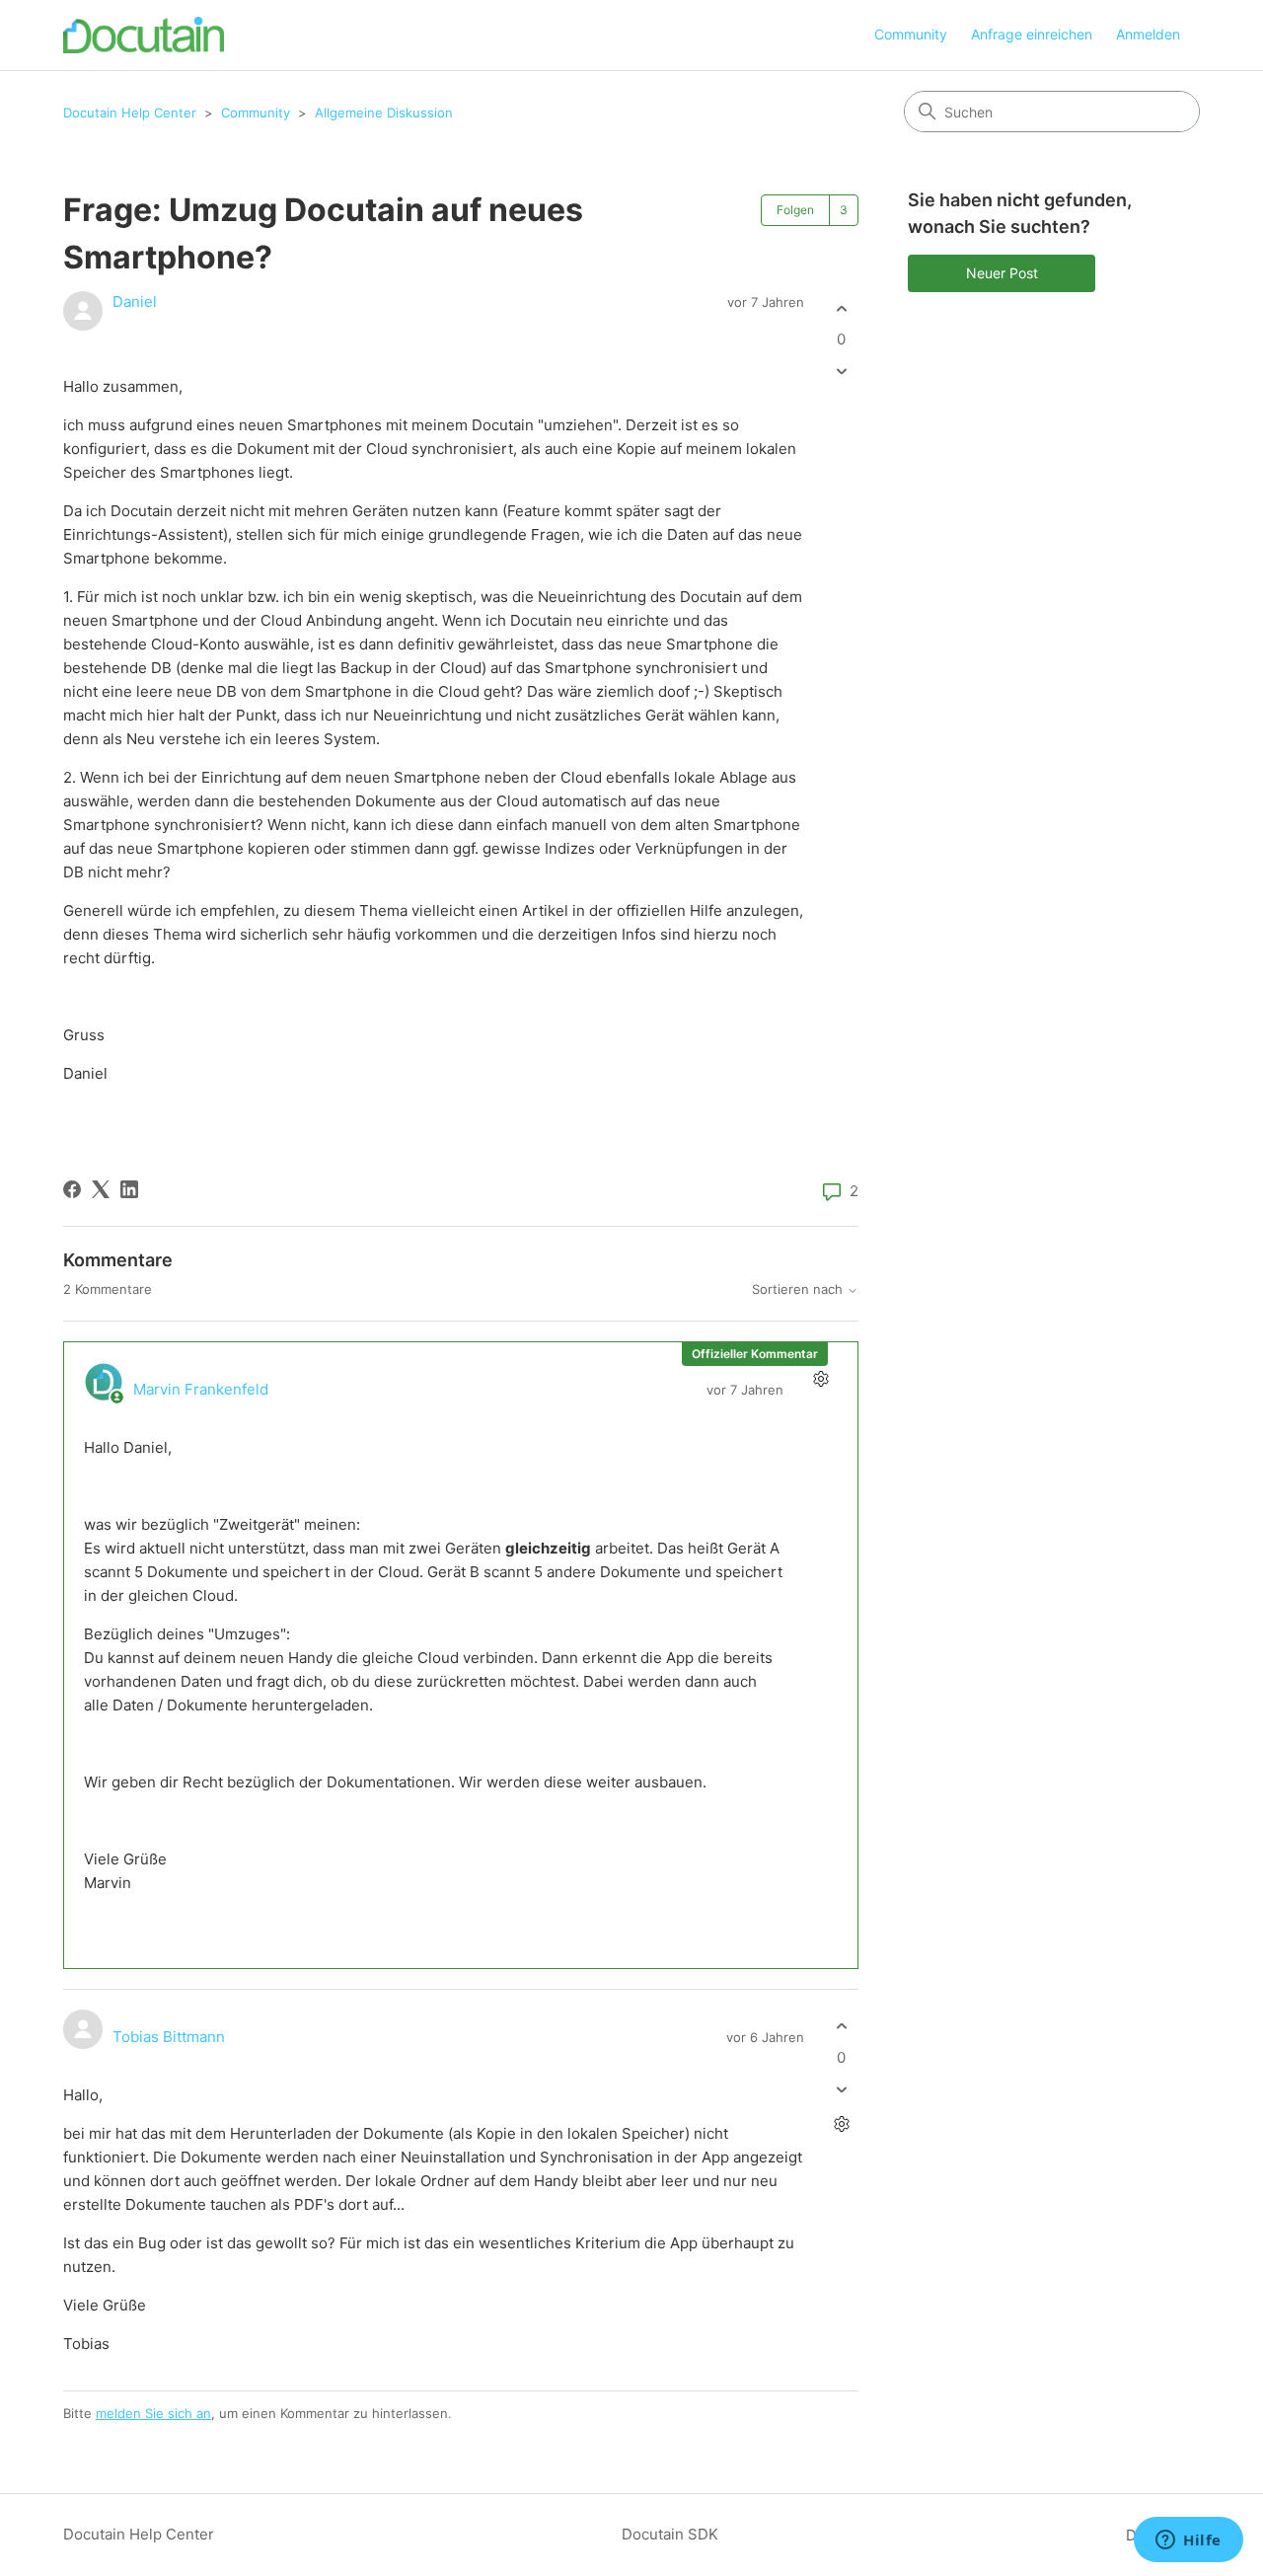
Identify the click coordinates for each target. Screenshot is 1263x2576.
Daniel (135, 302)
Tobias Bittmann (169, 2037)
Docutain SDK (670, 2534)
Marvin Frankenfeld (201, 1389)
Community (911, 34)
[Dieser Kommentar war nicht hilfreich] (841, 2089)
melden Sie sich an (153, 2413)
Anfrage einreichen (1032, 34)
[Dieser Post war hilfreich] (841, 308)
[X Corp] (101, 1189)
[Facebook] (72, 1189)
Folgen (795, 210)
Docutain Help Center (130, 113)
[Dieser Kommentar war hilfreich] (841, 2027)
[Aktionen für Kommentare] (820, 1379)
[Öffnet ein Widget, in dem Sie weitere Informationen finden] (1189, 2541)
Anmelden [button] (1148, 34)
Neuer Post (1002, 273)
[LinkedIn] (129, 1189)
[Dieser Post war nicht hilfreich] (841, 372)
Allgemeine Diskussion (384, 113)
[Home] (144, 35)
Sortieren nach (799, 1289)
